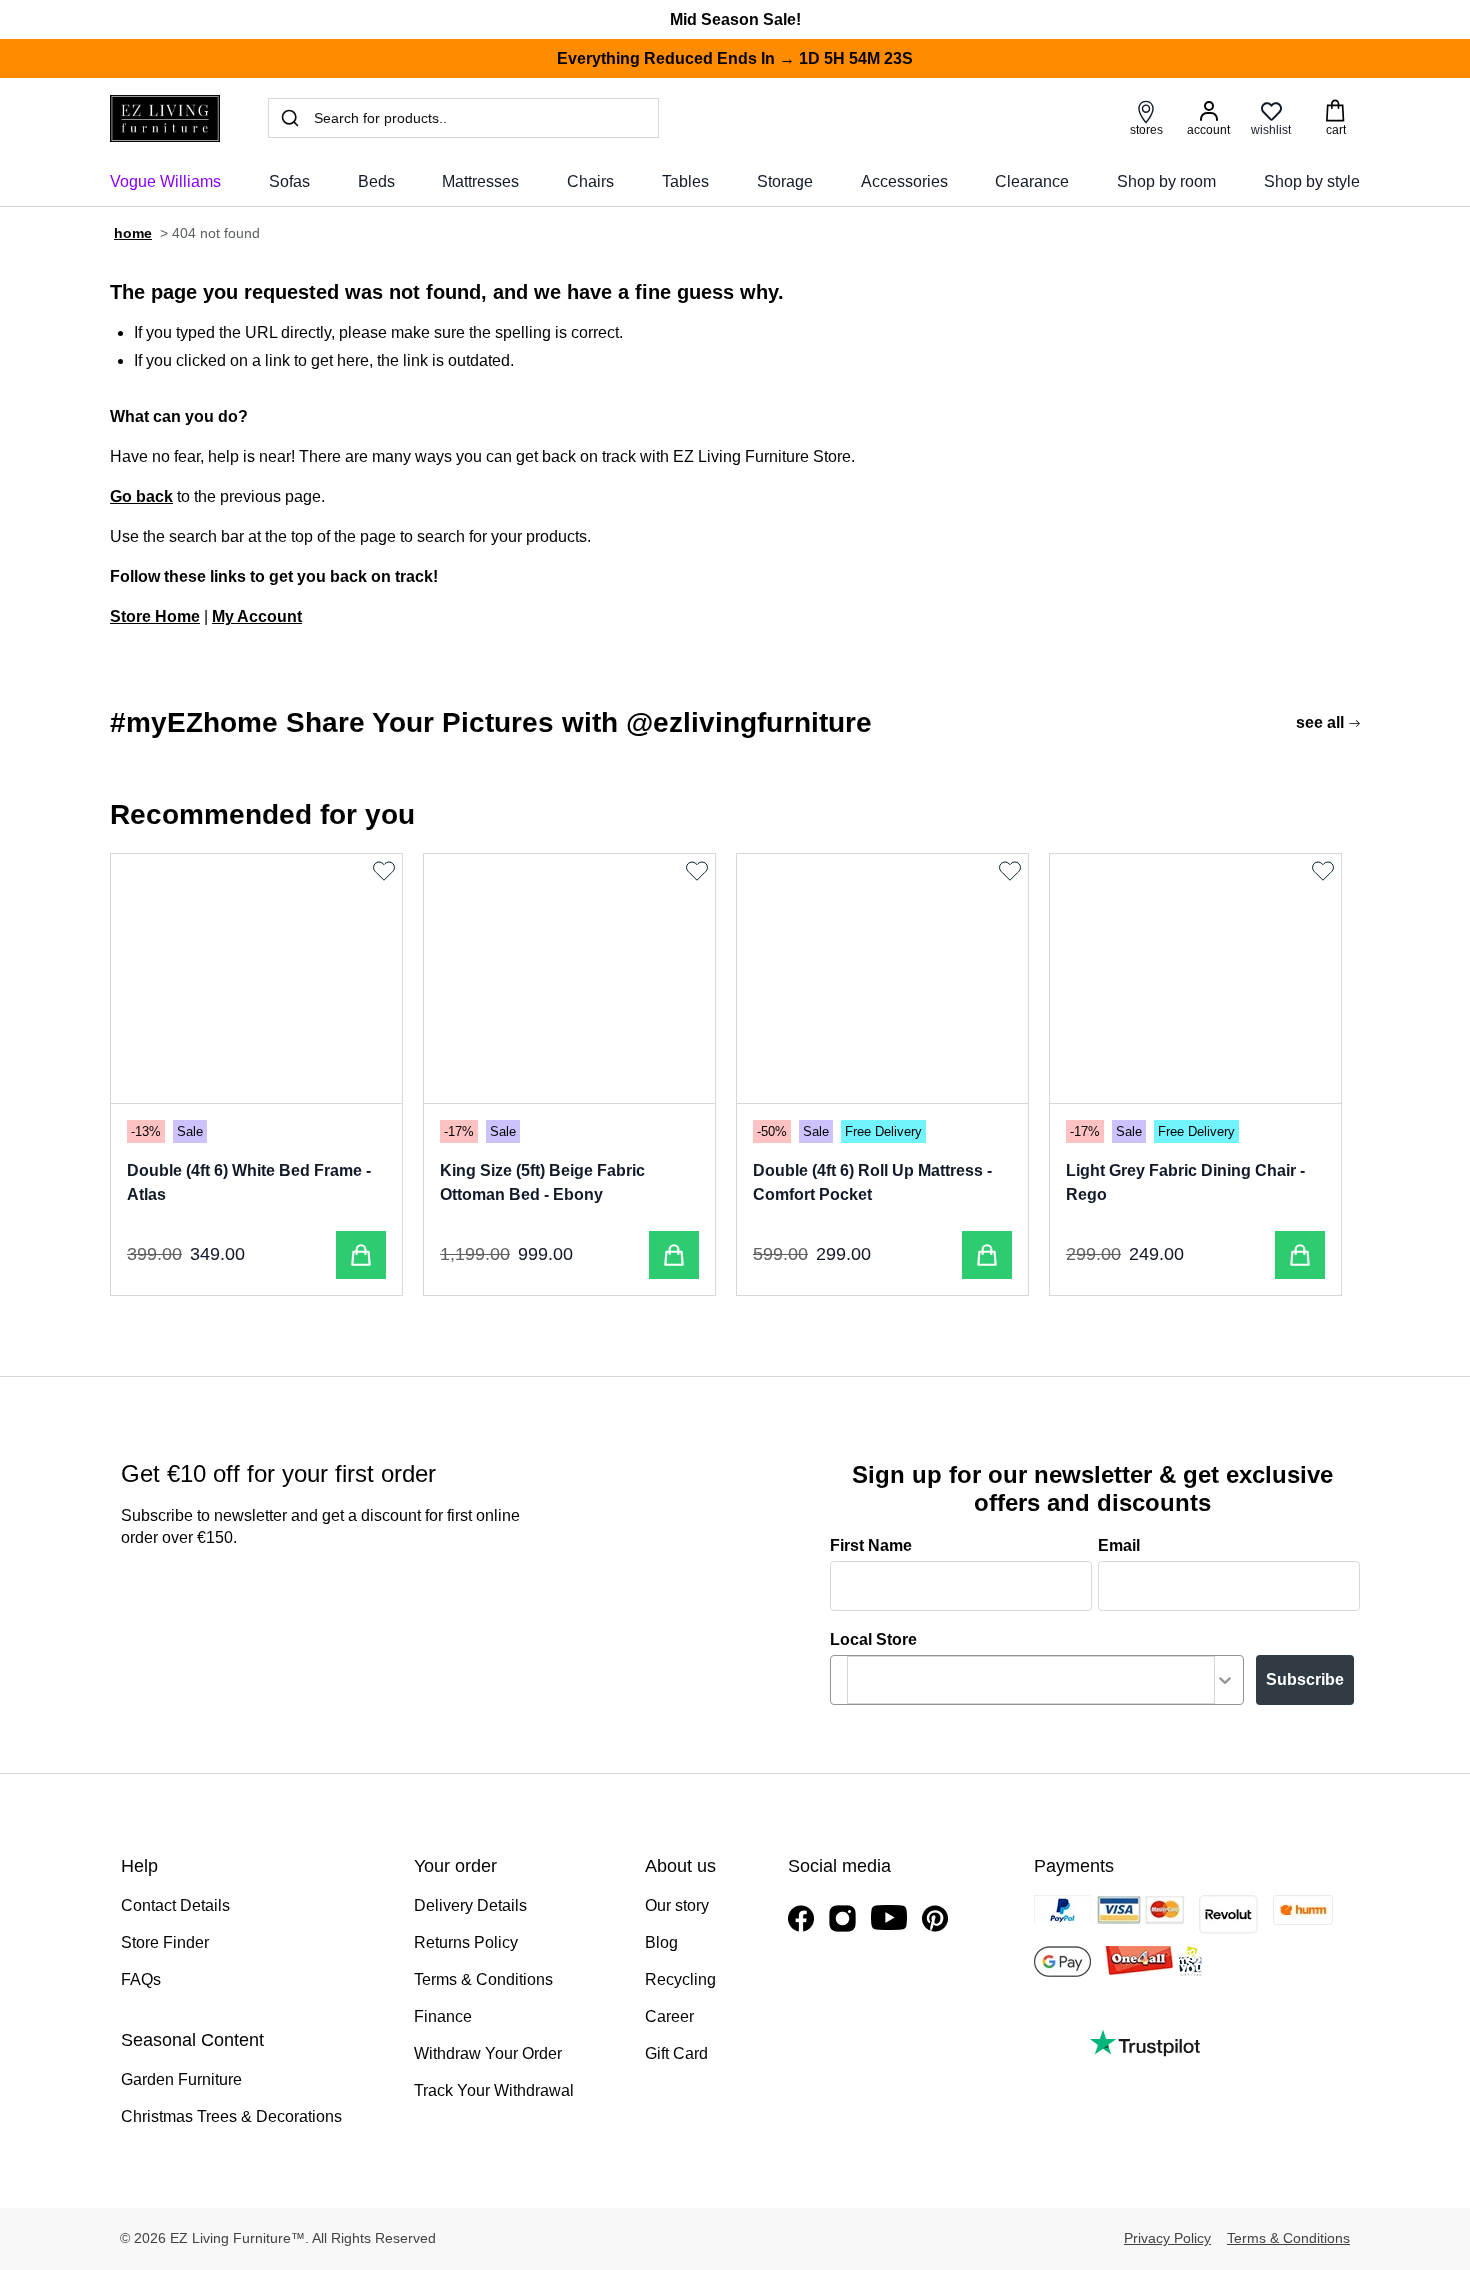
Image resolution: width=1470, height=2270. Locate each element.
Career (669, 2016)
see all (1320, 722)
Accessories (904, 181)
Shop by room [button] (1166, 181)
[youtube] (889, 1917)
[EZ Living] (165, 118)
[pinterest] (935, 1918)
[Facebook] (801, 1918)
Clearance (1032, 181)
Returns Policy (466, 1942)
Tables (685, 181)
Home (133, 233)
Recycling (680, 1979)
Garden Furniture (181, 2079)
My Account (257, 616)
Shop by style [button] (1312, 181)
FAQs (141, 1979)
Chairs (590, 181)
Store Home (155, 616)
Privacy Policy (1167, 2238)
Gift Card (676, 2053)
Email (1119, 1545)
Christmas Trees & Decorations (231, 2116)
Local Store (873, 1639)
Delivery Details (470, 1905)
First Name (871, 1545)
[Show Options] (1225, 1680)
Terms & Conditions (483, 1979)
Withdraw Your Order (488, 2053)
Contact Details (175, 1905)
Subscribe (1305, 1679)
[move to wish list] (386, 871)
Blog (661, 1942)
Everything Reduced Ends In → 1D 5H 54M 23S (735, 58)
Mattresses (480, 181)
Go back (141, 496)
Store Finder (165, 1942)
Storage (785, 181)
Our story (677, 1905)
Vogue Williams (165, 181)
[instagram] (842, 1918)
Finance (443, 2016)
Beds (376, 181)
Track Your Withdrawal (494, 2090)
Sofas (289, 181)
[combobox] (1031, 1680)
